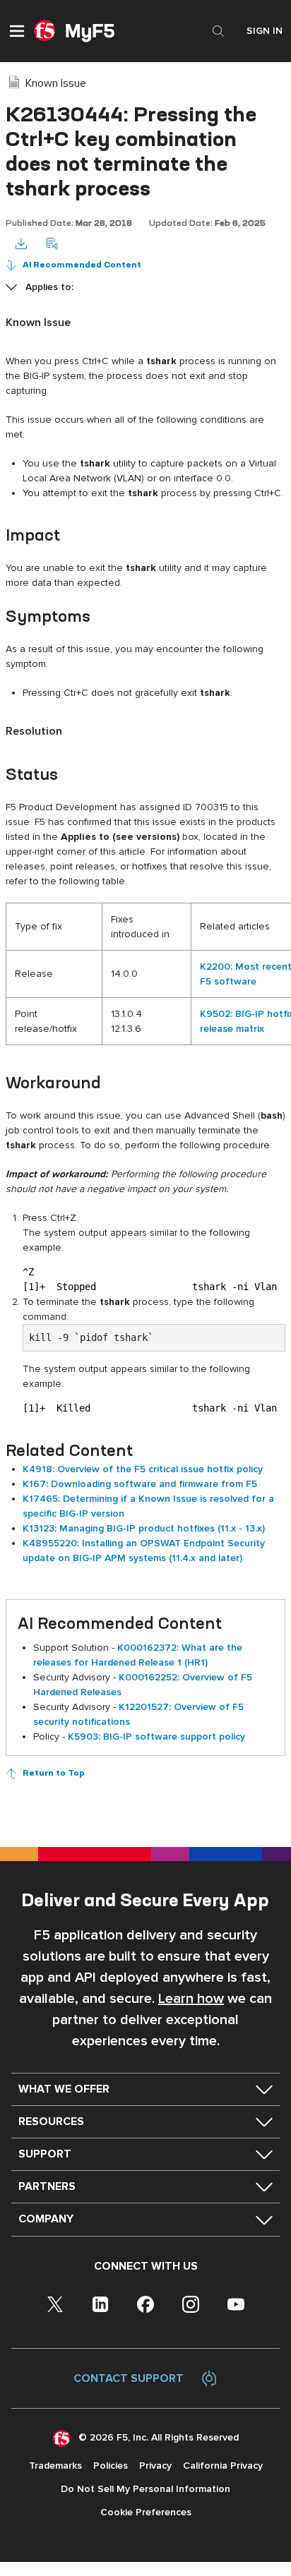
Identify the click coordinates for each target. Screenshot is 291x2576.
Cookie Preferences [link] (146, 2512)
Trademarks (55, 2466)
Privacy (155, 2466)
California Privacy (223, 2466)
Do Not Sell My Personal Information (145, 2489)
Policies (111, 2466)
